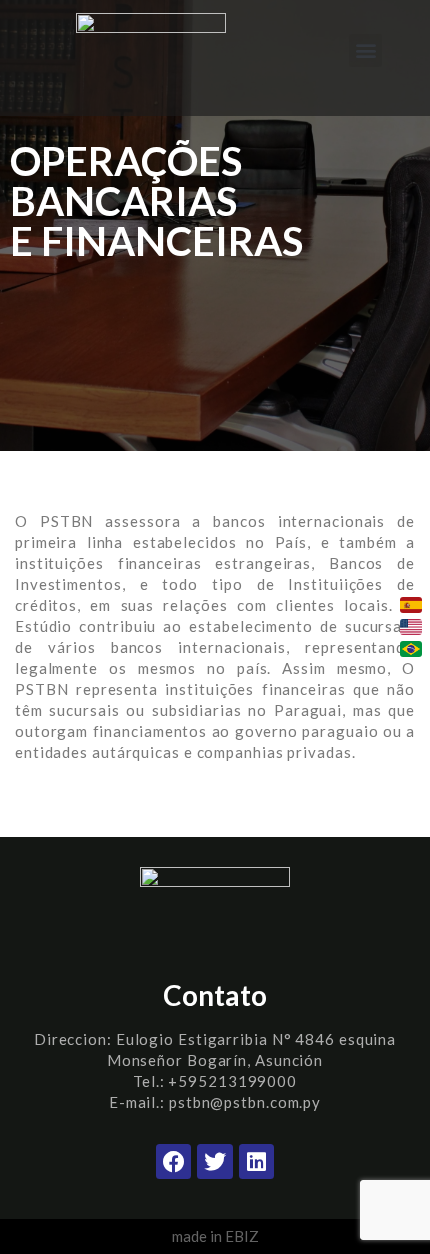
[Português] (411, 649)
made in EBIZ (215, 1236)
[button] (365, 50)
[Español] (411, 605)
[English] (411, 627)
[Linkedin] (256, 1161)
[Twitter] (214, 1161)
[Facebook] (173, 1161)
